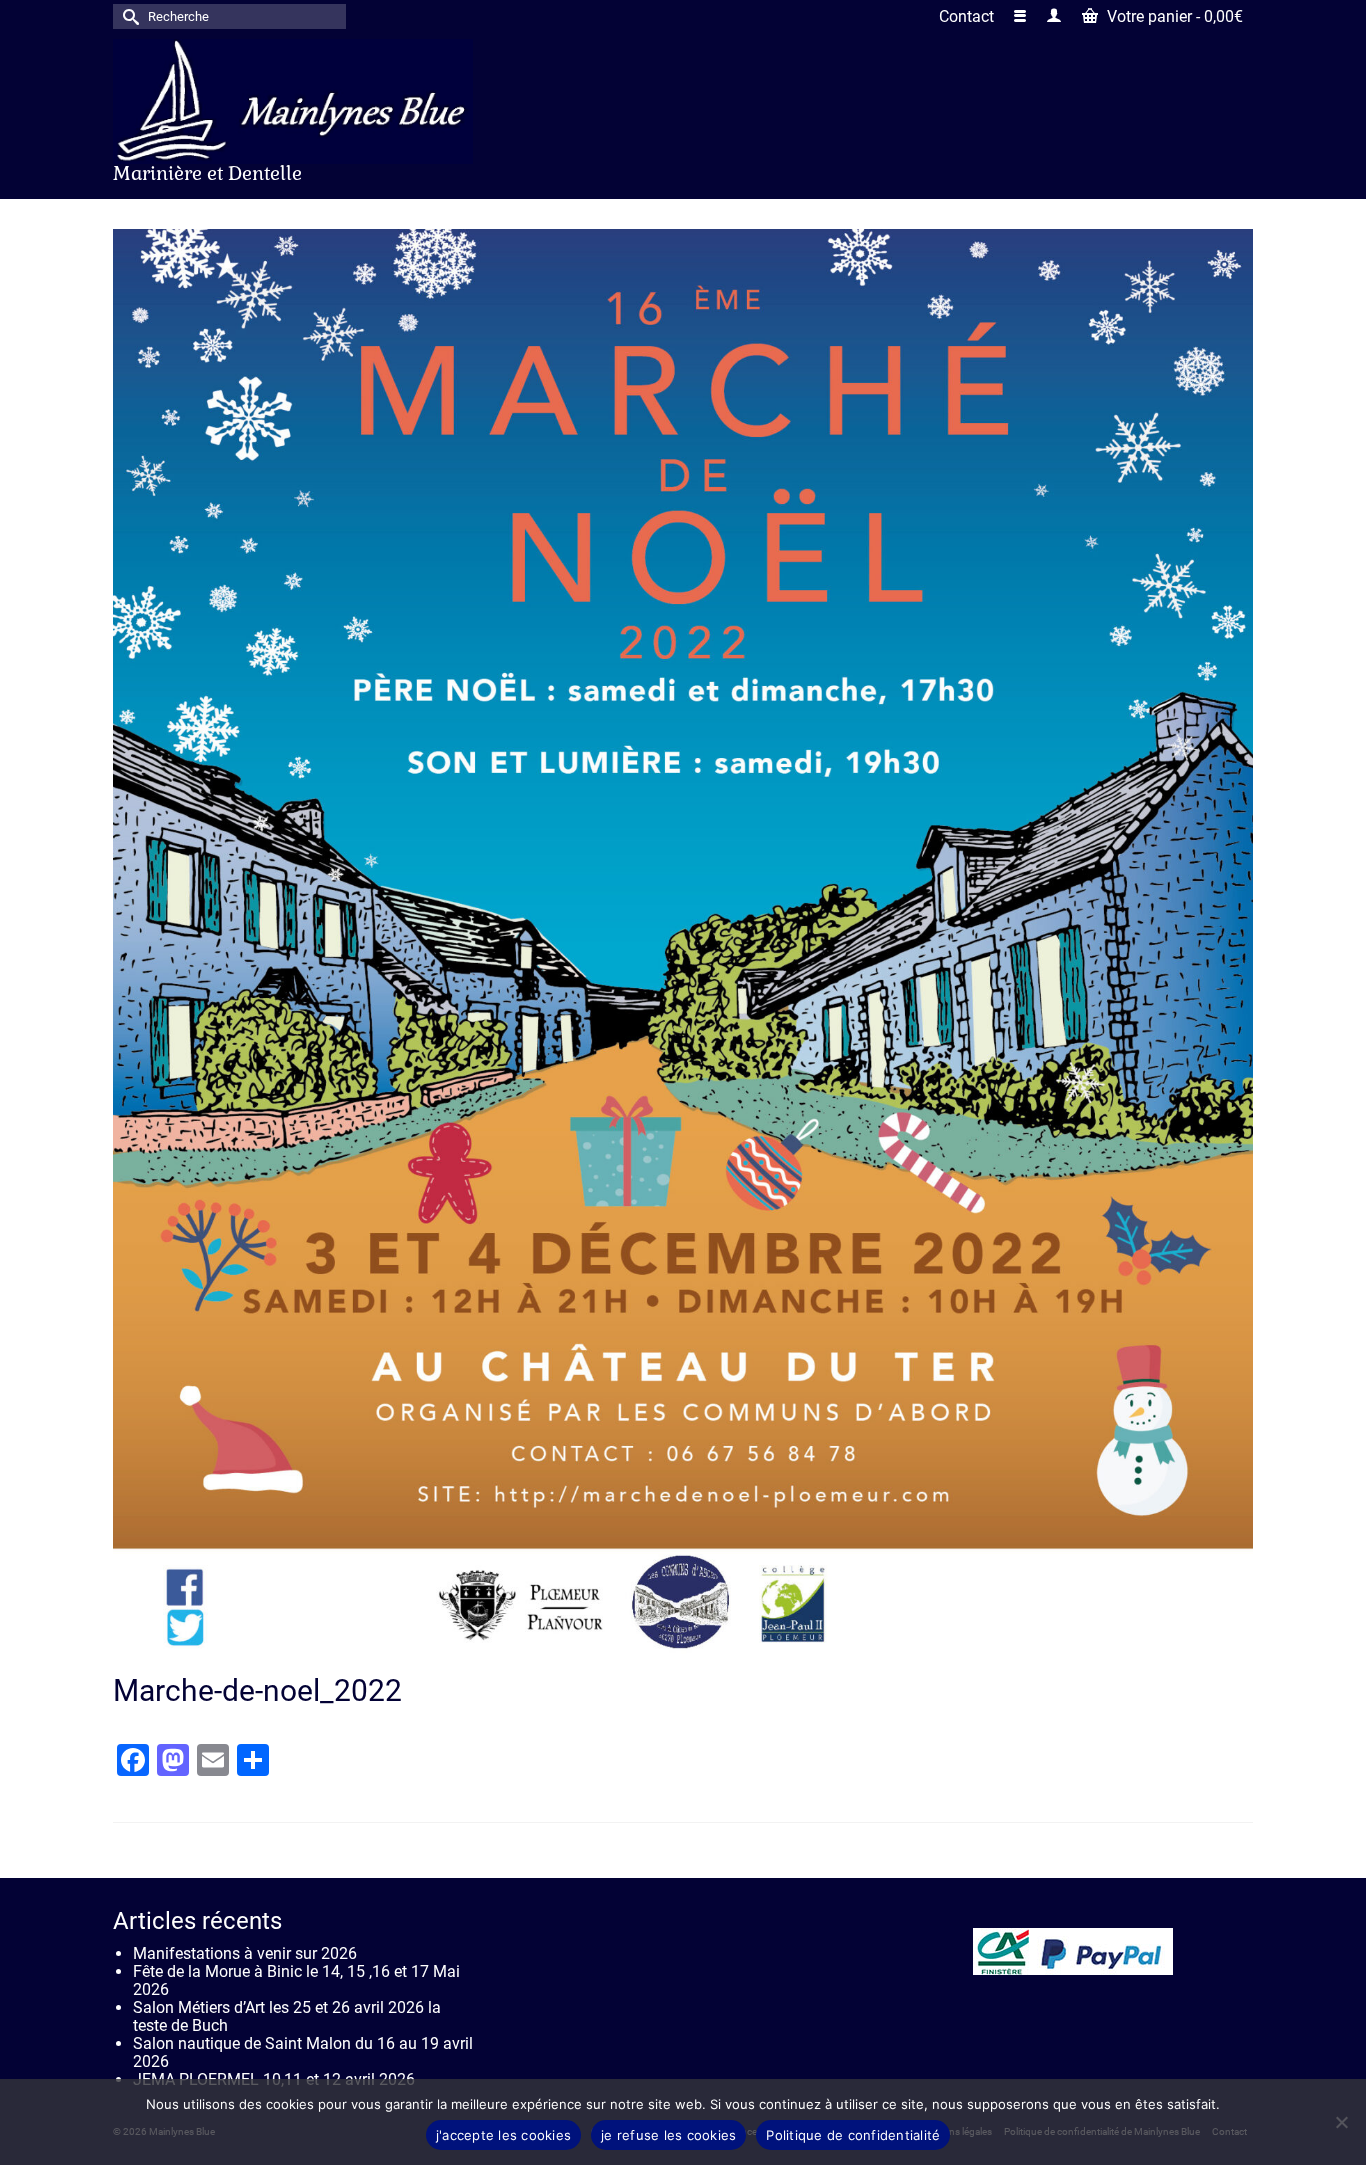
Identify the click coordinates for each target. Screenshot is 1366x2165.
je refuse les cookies (668, 2135)
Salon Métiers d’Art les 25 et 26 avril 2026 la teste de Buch (287, 2016)
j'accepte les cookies (503, 2135)
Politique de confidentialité (853, 2135)
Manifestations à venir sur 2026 (245, 1953)
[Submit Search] (128, 16)
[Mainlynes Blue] (293, 101)
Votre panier (1173, 16)
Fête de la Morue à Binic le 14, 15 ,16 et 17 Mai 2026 (296, 1980)
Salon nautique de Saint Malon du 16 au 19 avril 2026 (303, 2052)
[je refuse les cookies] (1341, 2122)
